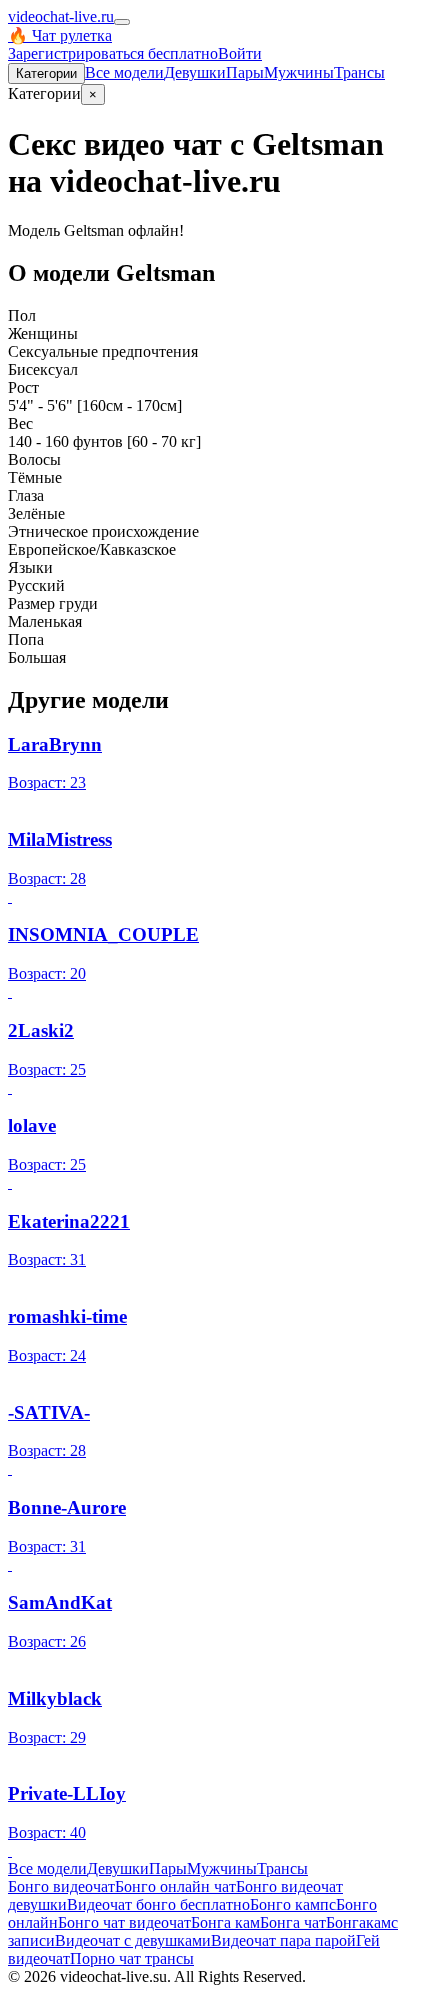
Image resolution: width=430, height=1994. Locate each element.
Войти (240, 53)
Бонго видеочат (61, 1886)
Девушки (195, 72)
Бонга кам (225, 1922)
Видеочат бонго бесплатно (158, 1904)
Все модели (47, 1868)
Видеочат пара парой (283, 1940)
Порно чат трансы (132, 1958)
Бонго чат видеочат (124, 1922)
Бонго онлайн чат (175, 1886)
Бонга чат (293, 1922)
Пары (245, 72)
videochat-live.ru (61, 16)
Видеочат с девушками (133, 1940)
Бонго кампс (293, 1904)
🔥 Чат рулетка (60, 35)
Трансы (359, 72)
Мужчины (299, 72)
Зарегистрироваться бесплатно (113, 53)
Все (124, 72)
